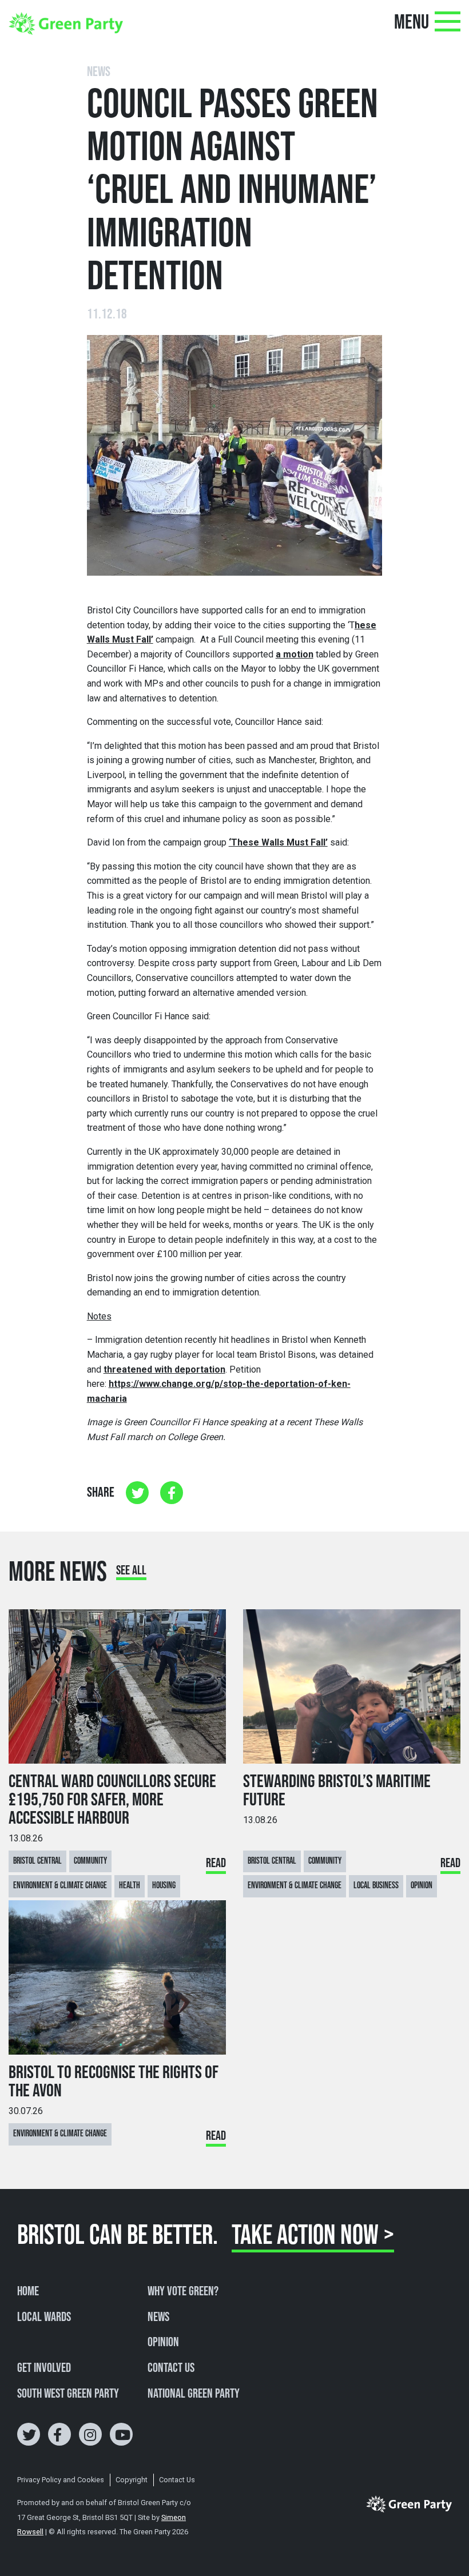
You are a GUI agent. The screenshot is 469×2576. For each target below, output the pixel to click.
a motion (295, 654)
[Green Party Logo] (66, 23)
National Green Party (194, 2394)
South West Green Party (68, 2394)
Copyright (132, 2480)
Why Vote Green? (183, 2292)
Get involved (44, 2368)
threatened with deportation (164, 1369)
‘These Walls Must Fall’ (278, 842)
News (158, 2318)
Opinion (163, 2343)
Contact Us (171, 2368)
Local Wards (44, 2318)
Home (28, 2292)
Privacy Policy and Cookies (61, 2480)
